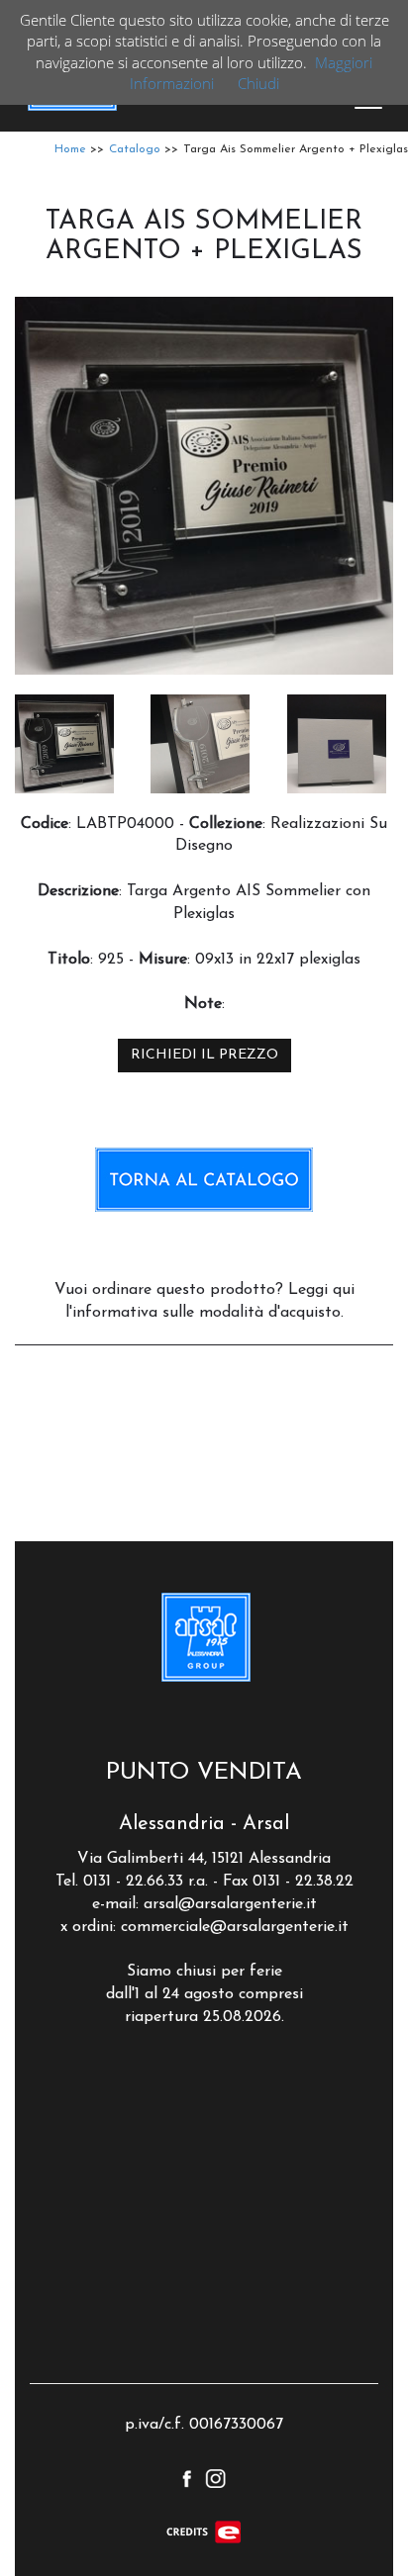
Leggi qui (321, 1290)
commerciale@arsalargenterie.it (235, 1927)
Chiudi (258, 83)
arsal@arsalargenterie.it (230, 1904)
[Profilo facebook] (187, 2476)
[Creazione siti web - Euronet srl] (204, 2531)
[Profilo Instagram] (215, 2476)
